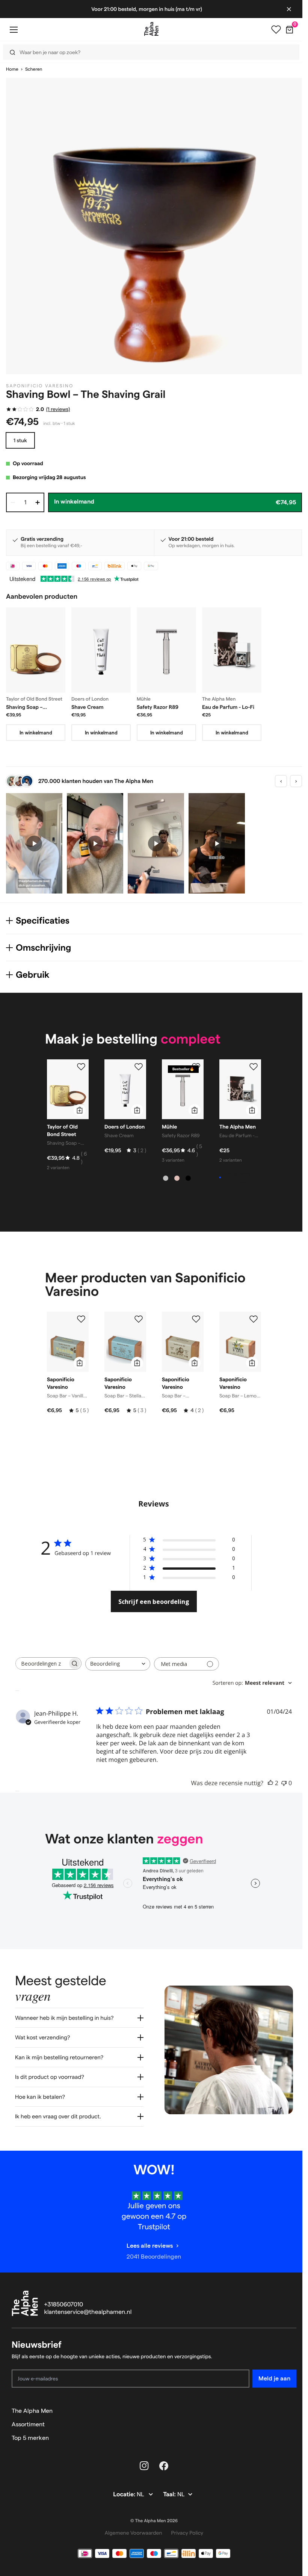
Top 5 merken (30, 2432)
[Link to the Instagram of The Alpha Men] (142, 2460)
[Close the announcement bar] (289, 9)
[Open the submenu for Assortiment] (287, 2419)
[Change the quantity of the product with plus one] (38, 502)
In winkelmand (36, 733)
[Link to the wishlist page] (276, 30)
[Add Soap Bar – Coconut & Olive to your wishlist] (196, 1319)
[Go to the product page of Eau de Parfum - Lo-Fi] (232, 650)
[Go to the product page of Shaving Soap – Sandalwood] (36, 650)
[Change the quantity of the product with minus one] (13, 502)
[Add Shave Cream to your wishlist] (139, 1067)
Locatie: (122, 2489)
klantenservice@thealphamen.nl (88, 2307)
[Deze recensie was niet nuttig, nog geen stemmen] (284, 1783)
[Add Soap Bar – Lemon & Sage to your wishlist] (254, 1319)
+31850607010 (64, 2299)
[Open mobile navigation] (14, 30)
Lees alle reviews (147, 2240)
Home (12, 69)
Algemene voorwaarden (131, 2527)
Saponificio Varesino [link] (40, 386)
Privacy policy (184, 2527)
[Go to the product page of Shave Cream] (101, 650)
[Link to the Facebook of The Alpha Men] (161, 2460)
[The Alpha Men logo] (151, 29)
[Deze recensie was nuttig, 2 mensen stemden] (270, 1783)
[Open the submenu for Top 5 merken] (287, 2432)
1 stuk (20, 440)
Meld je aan (269, 2373)
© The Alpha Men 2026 (151, 2515)
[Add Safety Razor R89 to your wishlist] (196, 1067)
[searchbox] (42, 1663)
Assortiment (28, 2419)
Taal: (167, 2489)
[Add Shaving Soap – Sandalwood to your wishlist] (81, 1067)
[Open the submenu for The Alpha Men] (287, 2405)
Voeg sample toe (242, 1177)
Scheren (34, 69)
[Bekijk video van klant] (34, 843)
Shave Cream (88, 707)
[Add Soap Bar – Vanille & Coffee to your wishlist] (81, 1319)
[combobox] (118, 1664)
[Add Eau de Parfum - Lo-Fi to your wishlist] (254, 1067)
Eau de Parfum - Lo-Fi (228, 707)
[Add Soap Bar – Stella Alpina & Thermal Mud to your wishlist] (139, 1319)
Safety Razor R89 (158, 707)
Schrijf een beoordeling (154, 1602)
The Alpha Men (32, 2405)
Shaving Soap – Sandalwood (24, 707)
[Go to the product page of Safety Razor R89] (166, 650)
